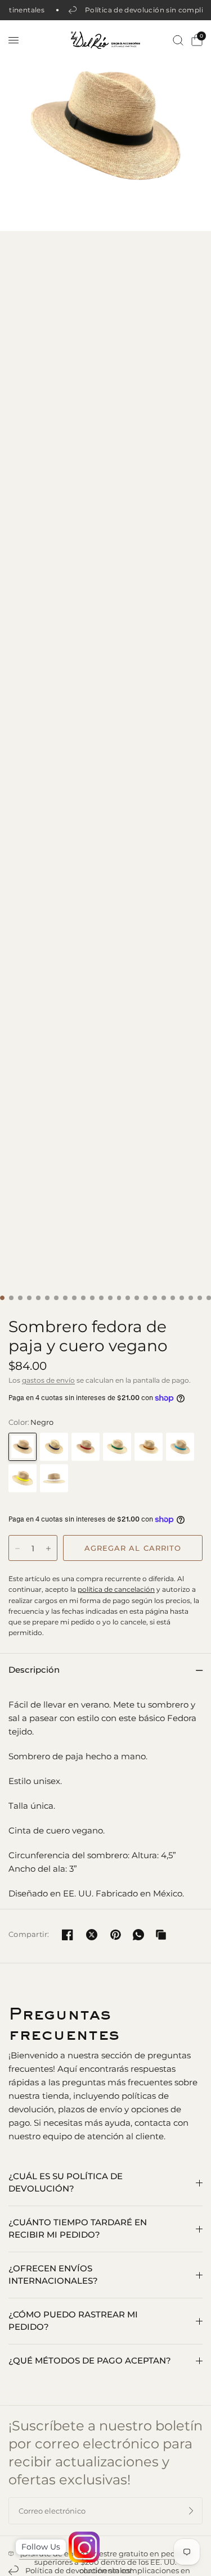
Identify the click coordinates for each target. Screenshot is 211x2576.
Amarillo (23, 1478)
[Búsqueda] (178, 40)
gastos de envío (48, 1380)
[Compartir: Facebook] (68, 1935)
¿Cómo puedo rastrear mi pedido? (73, 2321)
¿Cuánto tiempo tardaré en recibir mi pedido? (78, 2229)
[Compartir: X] (92, 1935)
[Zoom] (105, 126)
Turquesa (180, 1447)
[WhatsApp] (138, 1935)
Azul (54, 1447)
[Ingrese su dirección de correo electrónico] (191, 2511)
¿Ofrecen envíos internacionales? (53, 2275)
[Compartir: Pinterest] (116, 1935)
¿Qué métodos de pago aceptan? (90, 2360)
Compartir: (29, 1934)
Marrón (149, 1447)
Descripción (34, 1670)
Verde (117, 1447)
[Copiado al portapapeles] (161, 1935)
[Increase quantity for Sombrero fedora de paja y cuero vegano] (48, 1549)
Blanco (54, 1478)
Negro (23, 1447)
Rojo (86, 1447)
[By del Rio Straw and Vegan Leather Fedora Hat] (105, 664)
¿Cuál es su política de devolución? (66, 2183)
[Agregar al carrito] (133, 1548)
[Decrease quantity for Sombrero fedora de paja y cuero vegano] (17, 1549)
